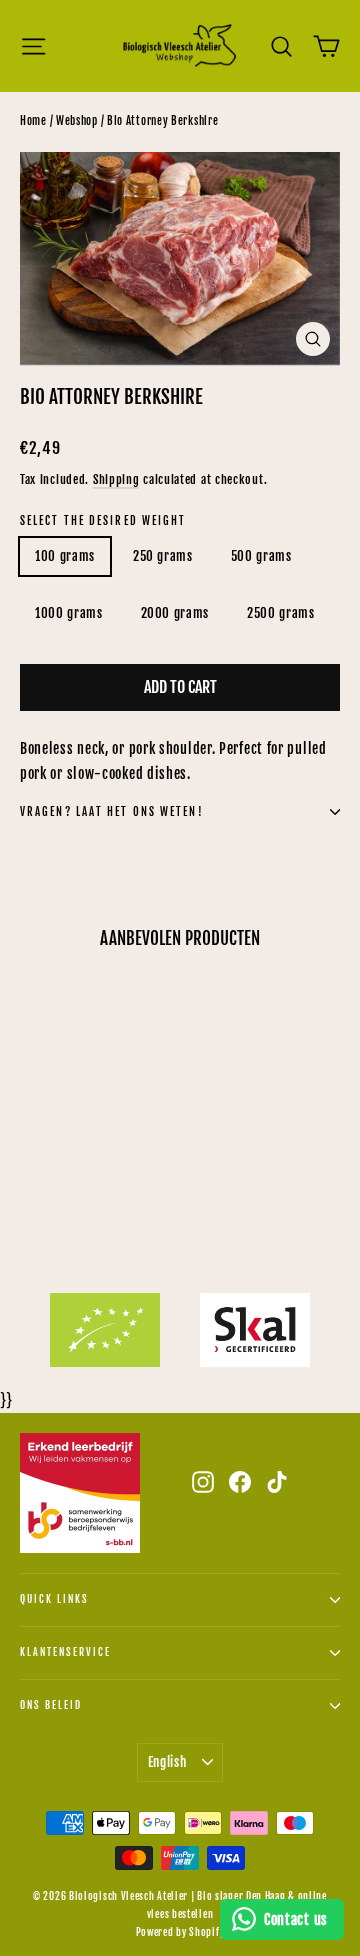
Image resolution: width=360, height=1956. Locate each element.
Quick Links (54, 1599)
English (167, 1762)
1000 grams (69, 613)
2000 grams (175, 613)
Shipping (116, 479)
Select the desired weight (103, 521)
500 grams (261, 556)
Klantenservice (65, 1652)
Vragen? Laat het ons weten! (112, 812)
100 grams (65, 556)
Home (33, 121)
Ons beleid (51, 1705)
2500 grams (281, 613)
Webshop (77, 121)
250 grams (163, 556)
